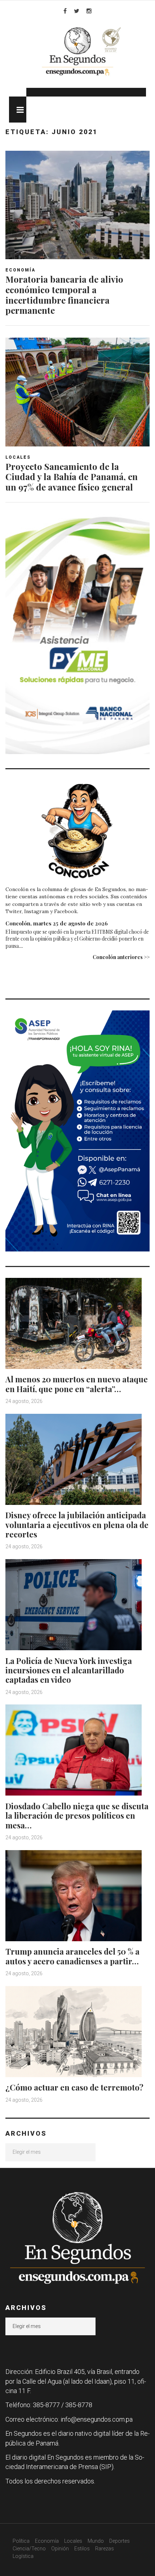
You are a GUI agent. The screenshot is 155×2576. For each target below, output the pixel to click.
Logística (23, 2556)
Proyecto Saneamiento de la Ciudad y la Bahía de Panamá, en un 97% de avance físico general (72, 477)
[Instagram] (89, 11)
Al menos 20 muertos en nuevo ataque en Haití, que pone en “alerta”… (77, 1384)
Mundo (96, 2541)
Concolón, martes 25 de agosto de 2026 (57, 923)
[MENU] (18, 110)
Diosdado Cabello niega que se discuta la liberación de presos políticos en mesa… (77, 1816)
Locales (18, 457)
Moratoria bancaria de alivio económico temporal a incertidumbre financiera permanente (64, 295)
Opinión (60, 2549)
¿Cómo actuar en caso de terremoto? (74, 2087)
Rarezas (105, 2549)
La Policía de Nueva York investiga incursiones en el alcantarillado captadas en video (69, 1670)
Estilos (82, 2549)
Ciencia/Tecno (29, 2549)
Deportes (119, 2541)
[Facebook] (65, 11)
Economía (20, 270)
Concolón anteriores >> (121, 957)
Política (21, 2541)
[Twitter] (77, 11)
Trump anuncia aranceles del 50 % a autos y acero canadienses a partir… (72, 1956)
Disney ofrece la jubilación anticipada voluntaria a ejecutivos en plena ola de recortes (77, 1525)
